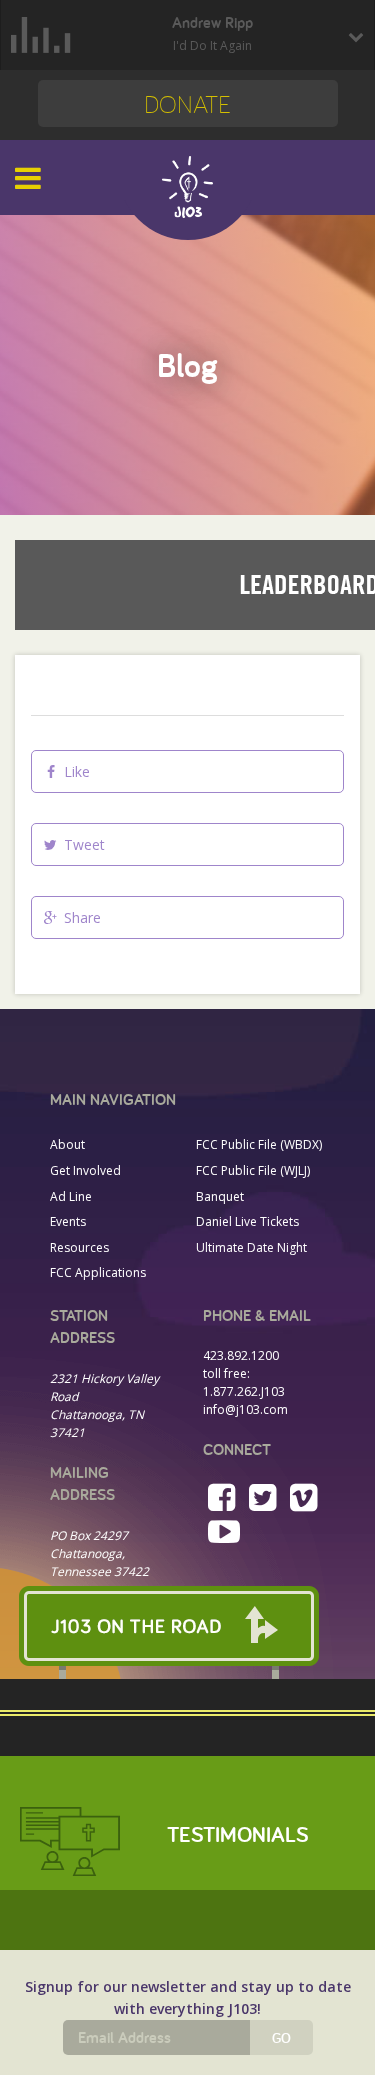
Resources (79, 1247)
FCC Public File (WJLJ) (253, 1170)
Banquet (220, 1196)
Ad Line (71, 1196)
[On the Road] (187, 1626)
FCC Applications (98, 1272)
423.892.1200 (241, 1355)
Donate (187, 103)
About (67, 1144)
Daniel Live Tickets (247, 1221)
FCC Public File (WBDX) (259, 1144)
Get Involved (85, 1170)
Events (68, 1221)
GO (281, 2038)
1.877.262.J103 (244, 1391)
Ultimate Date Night (251, 1247)
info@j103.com (245, 1409)
